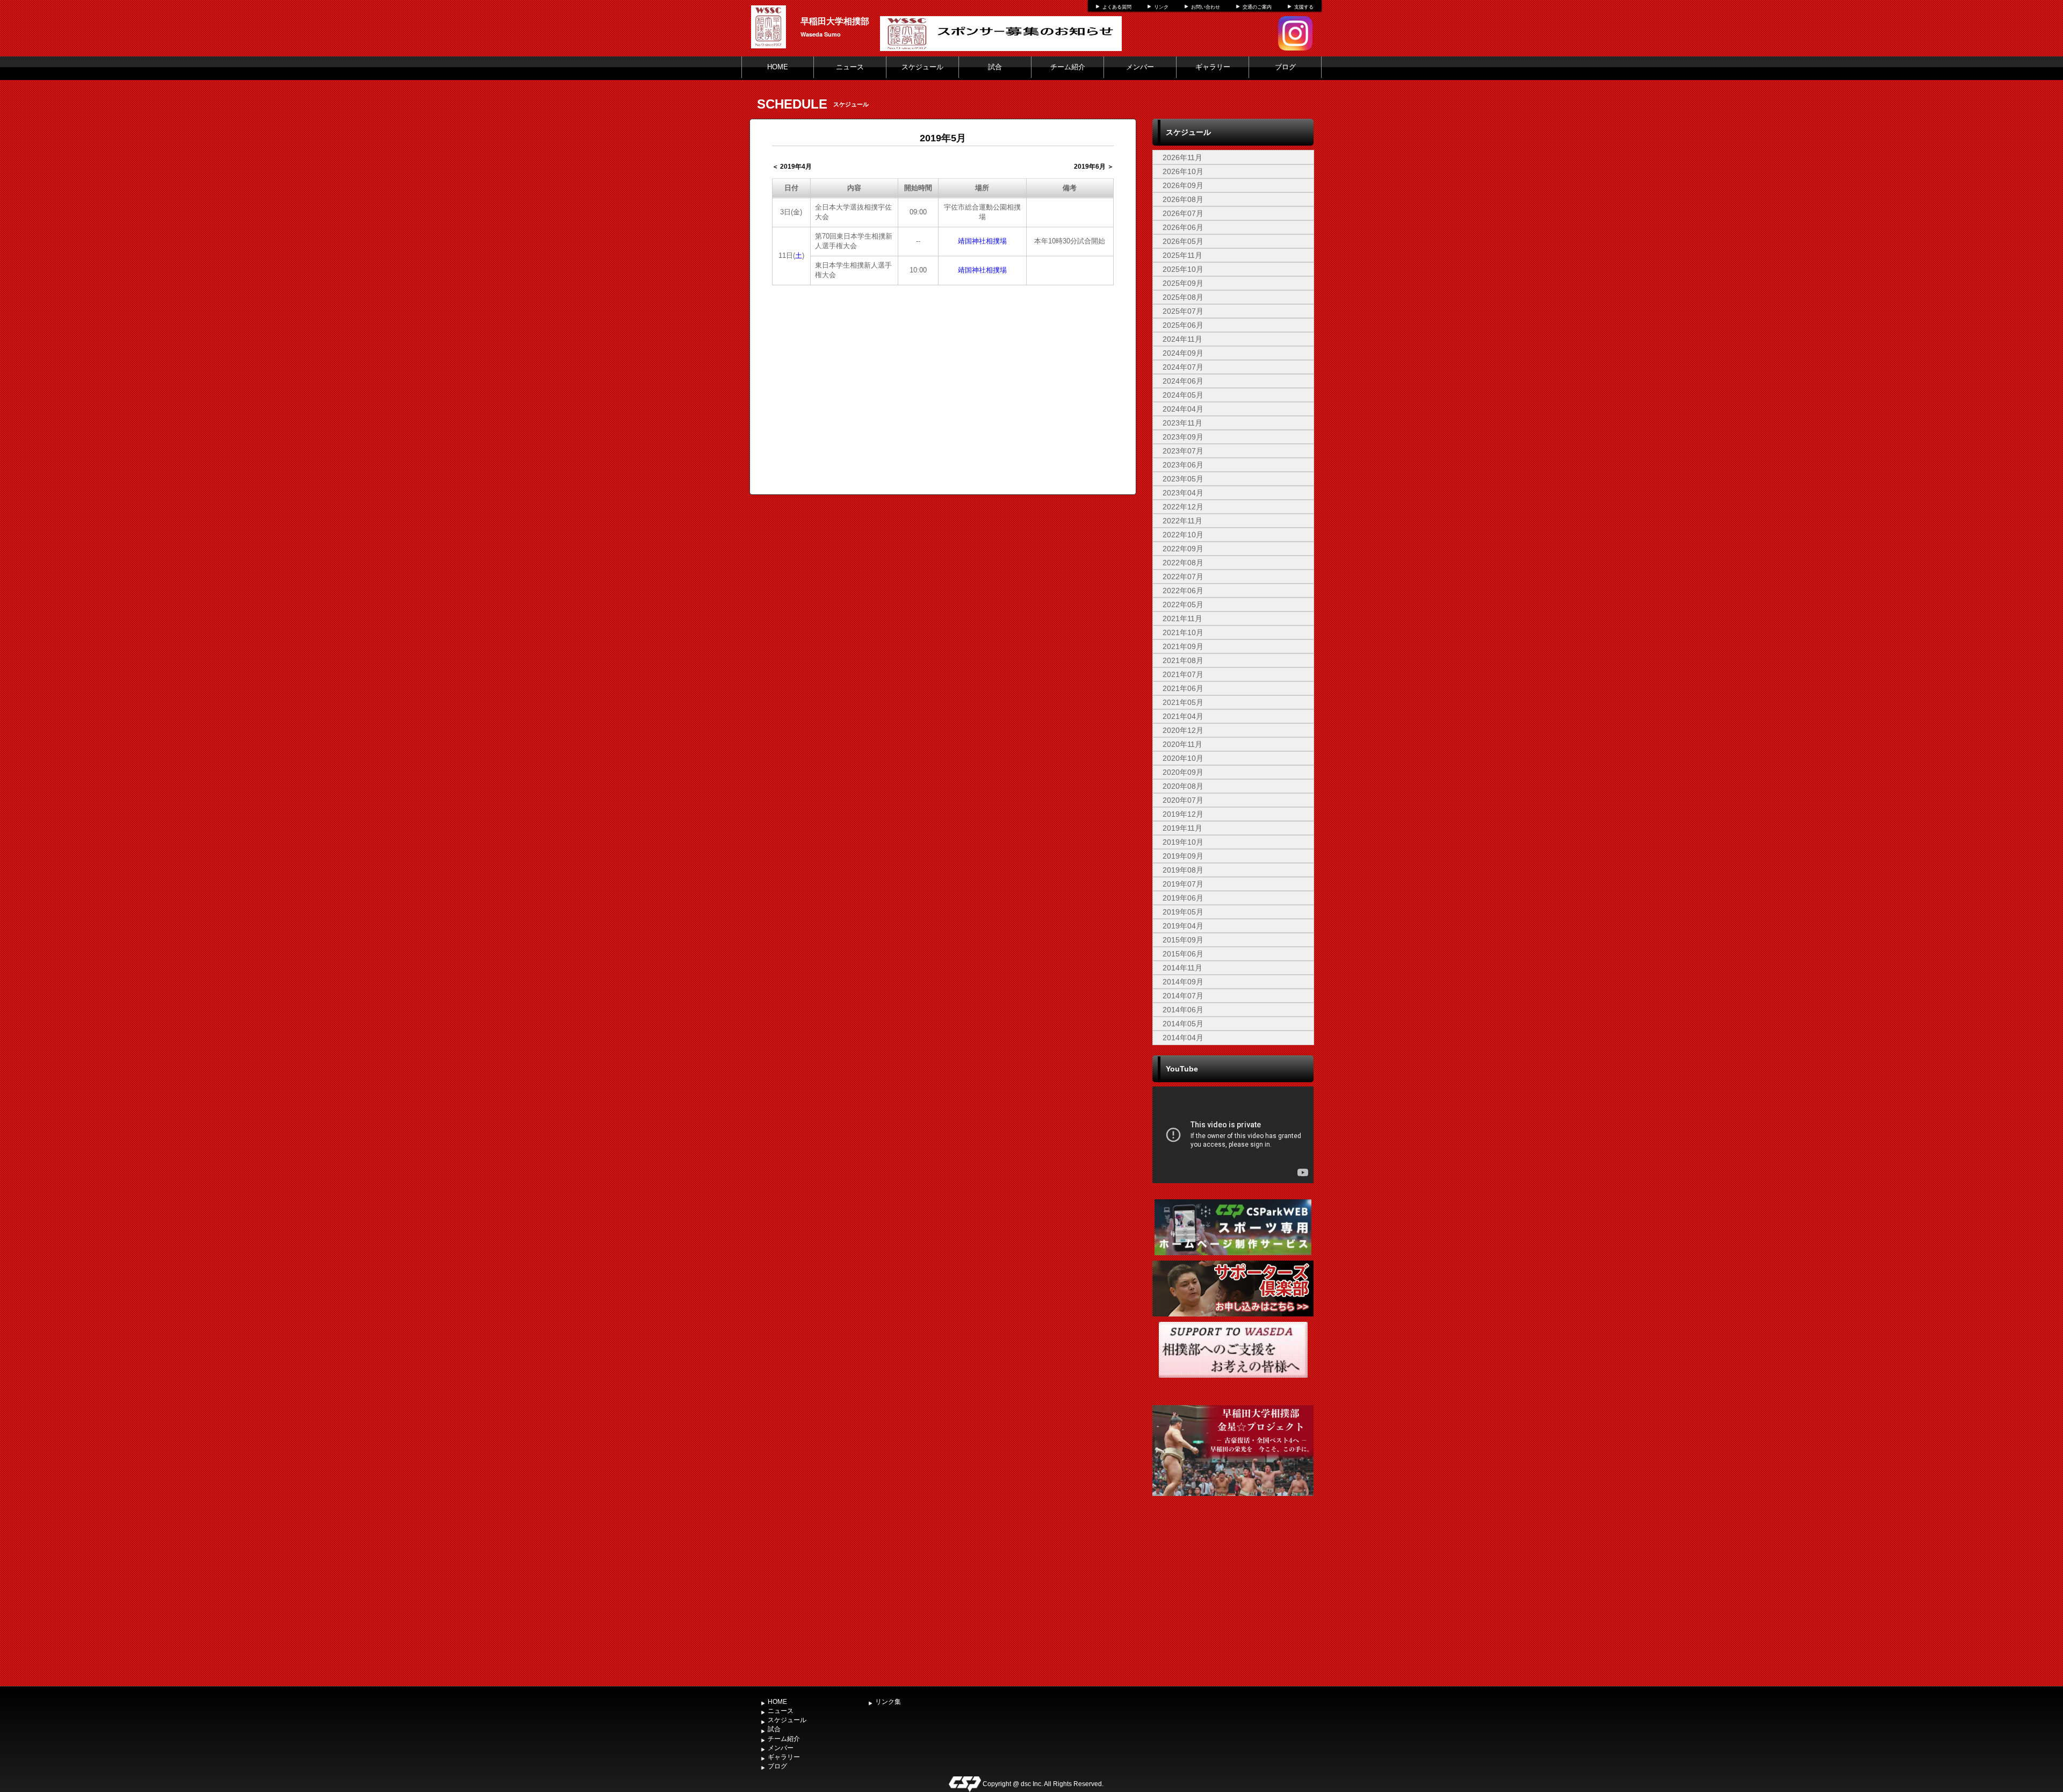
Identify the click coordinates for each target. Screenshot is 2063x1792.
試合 (995, 67)
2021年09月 (1183, 646)
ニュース (850, 67)
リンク (1161, 7)
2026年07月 (1183, 213)
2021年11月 (1182, 618)
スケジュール (922, 67)
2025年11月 (1182, 255)
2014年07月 (1183, 996)
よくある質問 (1117, 7)
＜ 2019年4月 (792, 167)
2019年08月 (1183, 870)
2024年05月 (1183, 395)
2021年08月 (1183, 660)
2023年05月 (1183, 479)
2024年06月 (1183, 381)
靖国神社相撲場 (982, 241)
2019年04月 (1183, 926)
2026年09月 (1183, 185)
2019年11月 (1182, 828)
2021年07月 (1183, 674)
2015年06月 (1183, 954)
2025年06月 (1183, 325)
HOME (778, 67)
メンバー (1140, 67)
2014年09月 (1183, 982)
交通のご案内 (1257, 7)
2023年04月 (1183, 493)
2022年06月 (1183, 591)
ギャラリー (1213, 67)
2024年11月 (1182, 339)
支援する (1304, 7)
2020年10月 (1183, 758)
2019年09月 (1183, 856)
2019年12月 (1183, 814)
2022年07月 (1183, 577)
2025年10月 (1183, 269)
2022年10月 (1183, 535)
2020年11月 (1182, 744)
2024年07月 (1183, 367)
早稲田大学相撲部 (835, 21)
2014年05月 (1183, 1024)
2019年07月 (1183, 884)
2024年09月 (1183, 353)
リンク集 (888, 1702)
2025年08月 (1183, 297)
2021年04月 (1183, 716)
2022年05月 (1183, 604)
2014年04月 (1183, 1038)
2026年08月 (1183, 199)
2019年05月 (1183, 912)
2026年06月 (1183, 227)
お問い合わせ (1206, 7)
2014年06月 (1183, 1010)
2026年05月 (1183, 241)
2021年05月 (1183, 702)
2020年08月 (1183, 786)
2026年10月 (1183, 171)
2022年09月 (1183, 549)
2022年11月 (1182, 521)
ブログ (1285, 67)
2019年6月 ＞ (1094, 167)
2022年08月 (1183, 563)
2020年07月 (1183, 800)
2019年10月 (1183, 842)
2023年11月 (1182, 423)
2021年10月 (1183, 632)
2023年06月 (1183, 465)
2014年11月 (1182, 968)
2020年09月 (1183, 772)
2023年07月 (1183, 451)
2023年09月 (1183, 437)
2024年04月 (1183, 409)
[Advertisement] (1233, 1601)
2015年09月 (1183, 940)
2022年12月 (1183, 507)
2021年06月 (1183, 688)
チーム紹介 (1068, 67)
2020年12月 (1183, 730)
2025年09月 (1183, 283)
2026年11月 (1182, 157)
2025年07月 (1183, 311)
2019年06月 (1183, 898)
